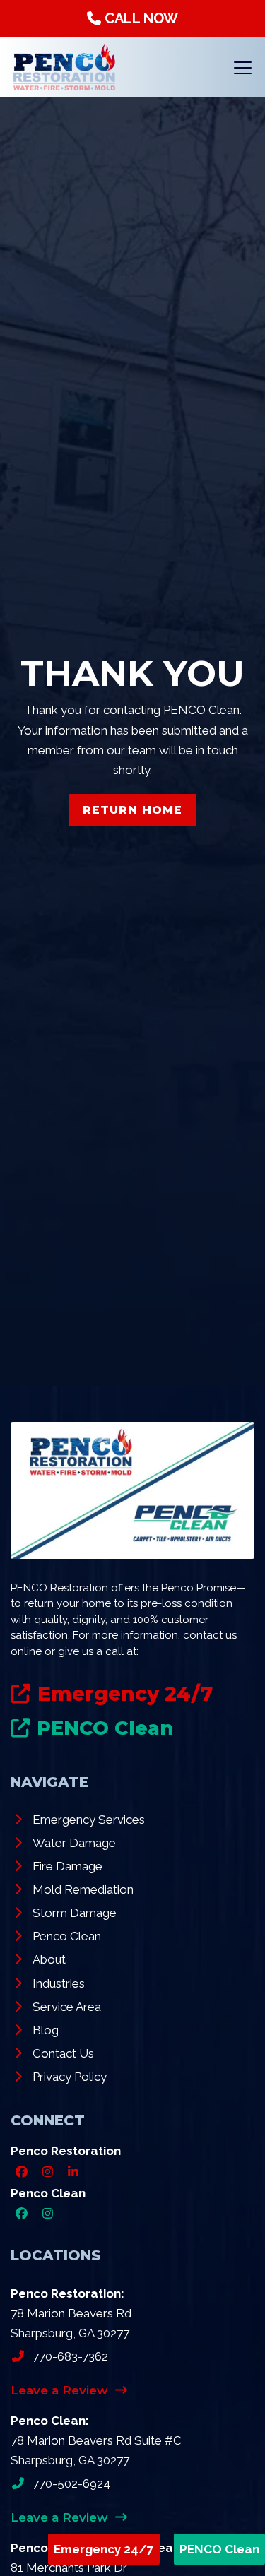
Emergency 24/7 (104, 2549)
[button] (243, 68)
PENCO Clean (219, 2549)
